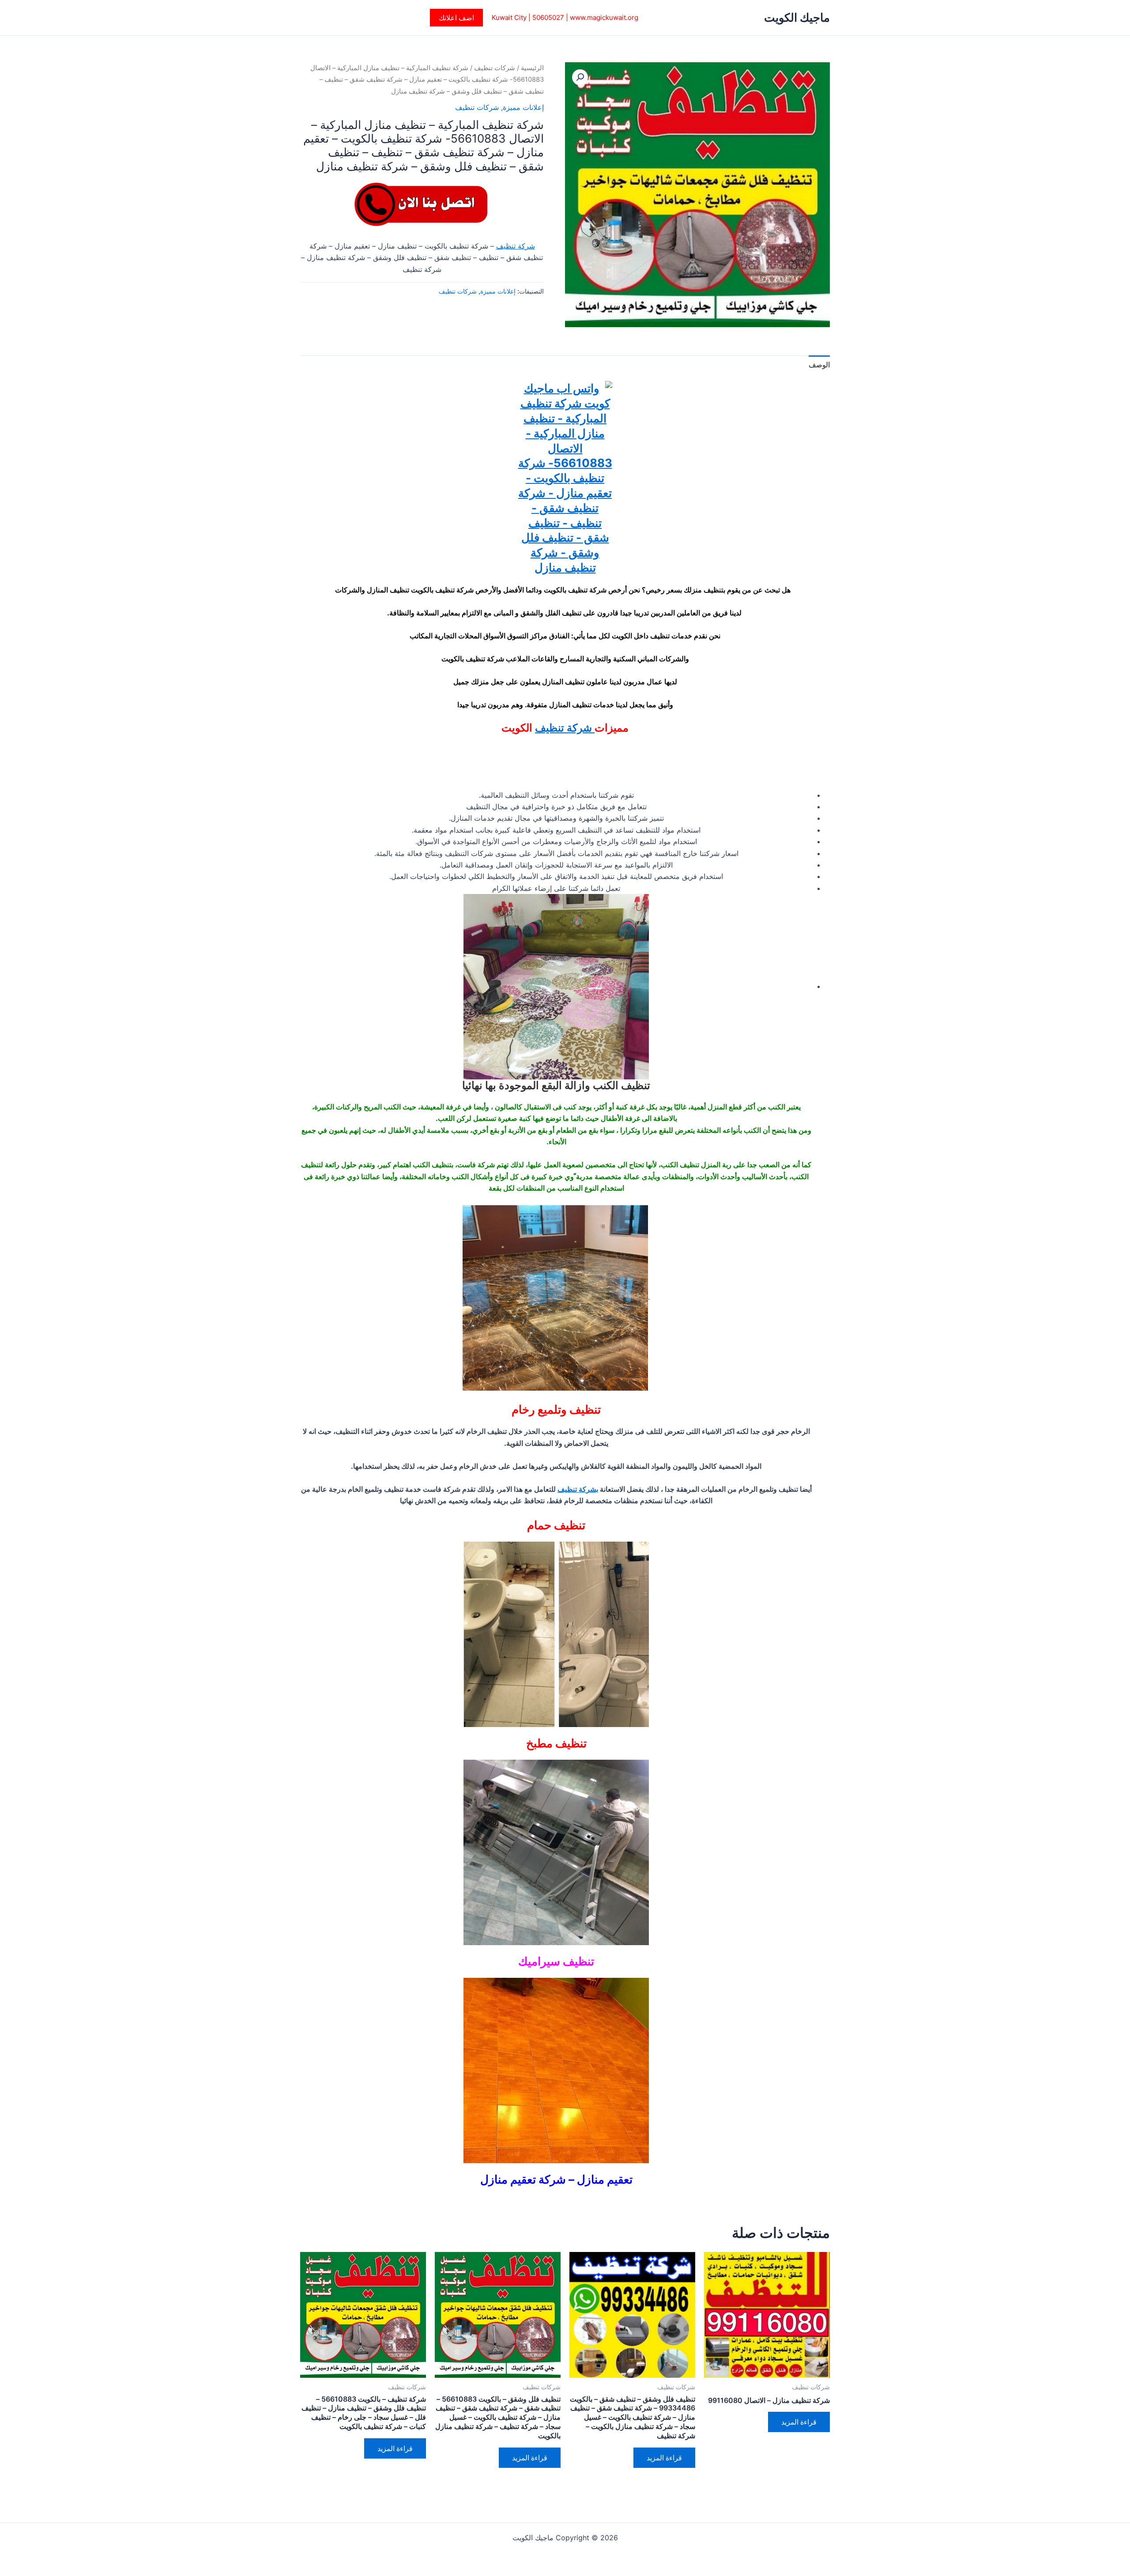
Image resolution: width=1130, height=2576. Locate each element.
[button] (456, 18)
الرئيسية (532, 68)
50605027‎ (548, 17)
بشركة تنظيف (578, 1489)
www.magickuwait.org (604, 17)
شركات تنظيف (495, 68)
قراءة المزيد (799, 2422)
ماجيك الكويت (797, 17)
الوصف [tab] (819, 365)
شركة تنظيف (516, 246)
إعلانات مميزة (523, 107)
